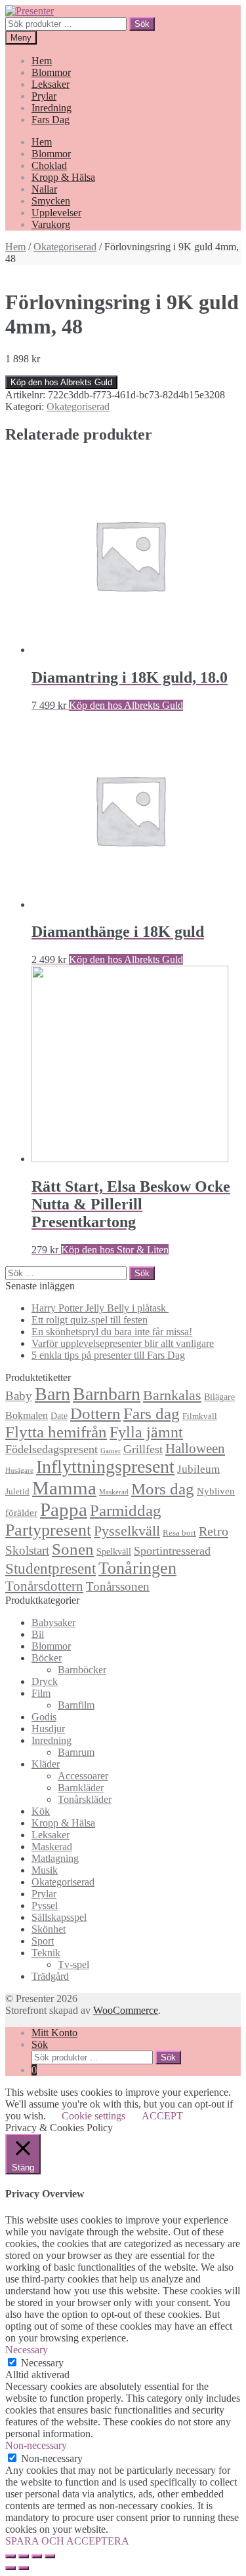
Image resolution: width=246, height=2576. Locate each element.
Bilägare (219, 1397)
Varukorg (51, 224)
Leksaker (51, 84)
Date (59, 1416)
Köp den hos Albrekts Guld (61, 382)
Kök (41, 1811)
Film (41, 1693)
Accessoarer (83, 1776)
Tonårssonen (118, 1586)
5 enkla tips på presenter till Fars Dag (108, 1355)
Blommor (51, 72)
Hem (42, 61)
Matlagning (55, 1858)
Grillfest (143, 1449)
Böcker (47, 1658)
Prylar (44, 96)
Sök (142, 24)
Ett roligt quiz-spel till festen (90, 1320)
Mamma (64, 1488)
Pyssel (45, 1905)
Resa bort (179, 1533)
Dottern (95, 1413)
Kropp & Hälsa (63, 177)
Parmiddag (126, 1510)
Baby (19, 1396)
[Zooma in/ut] (50, 2556)
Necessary (42, 2363)
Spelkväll (114, 1551)
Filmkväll (200, 1416)
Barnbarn (107, 1394)
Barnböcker (82, 1670)
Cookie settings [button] (93, 2116)
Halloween (195, 1449)
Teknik (46, 1953)
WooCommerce (126, 2010)
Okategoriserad (65, 247)
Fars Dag (51, 120)
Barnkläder (81, 1788)
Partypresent (48, 1530)
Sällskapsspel (59, 1917)
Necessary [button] (27, 2350)
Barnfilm (76, 1705)
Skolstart (27, 1550)
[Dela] (24, 2556)
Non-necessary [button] (36, 2445)
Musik (45, 1870)
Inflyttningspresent (105, 1467)
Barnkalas (172, 1395)
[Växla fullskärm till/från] (37, 2556)
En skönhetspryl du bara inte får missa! (112, 1332)
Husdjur (48, 1729)
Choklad (49, 165)
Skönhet (49, 1929)
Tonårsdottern (44, 1586)
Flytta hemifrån (56, 1432)
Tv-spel (73, 1964)
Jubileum (198, 1469)
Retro (214, 1531)
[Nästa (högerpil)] (24, 2568)
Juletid (17, 1492)
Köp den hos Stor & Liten (115, 1250)
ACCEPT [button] (162, 2116)
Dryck (45, 1681)
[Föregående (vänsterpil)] (10, 2568)
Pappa (64, 1509)
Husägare (19, 1470)
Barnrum (76, 1752)
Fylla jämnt (146, 1432)
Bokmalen (27, 1415)
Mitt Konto (54, 2033)
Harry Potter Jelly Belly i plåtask (100, 1308)
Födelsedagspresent (51, 1449)
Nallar (44, 189)
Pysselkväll (127, 1531)
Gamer (111, 1451)
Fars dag (152, 1413)
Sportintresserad (172, 1551)
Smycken (51, 201)
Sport (43, 1941)
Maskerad (114, 1492)
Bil (38, 1634)
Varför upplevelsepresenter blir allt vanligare (123, 1343)
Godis (44, 1717)
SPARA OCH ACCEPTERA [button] (67, 2541)
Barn (52, 1394)
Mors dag (163, 1489)
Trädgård (50, 1976)
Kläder (46, 1764)
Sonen (73, 1549)
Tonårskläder (85, 1799)
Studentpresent (51, 1569)
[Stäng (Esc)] (10, 2556)
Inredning (51, 108)
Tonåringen (137, 1568)
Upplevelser (56, 213)
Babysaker (53, 1622)
